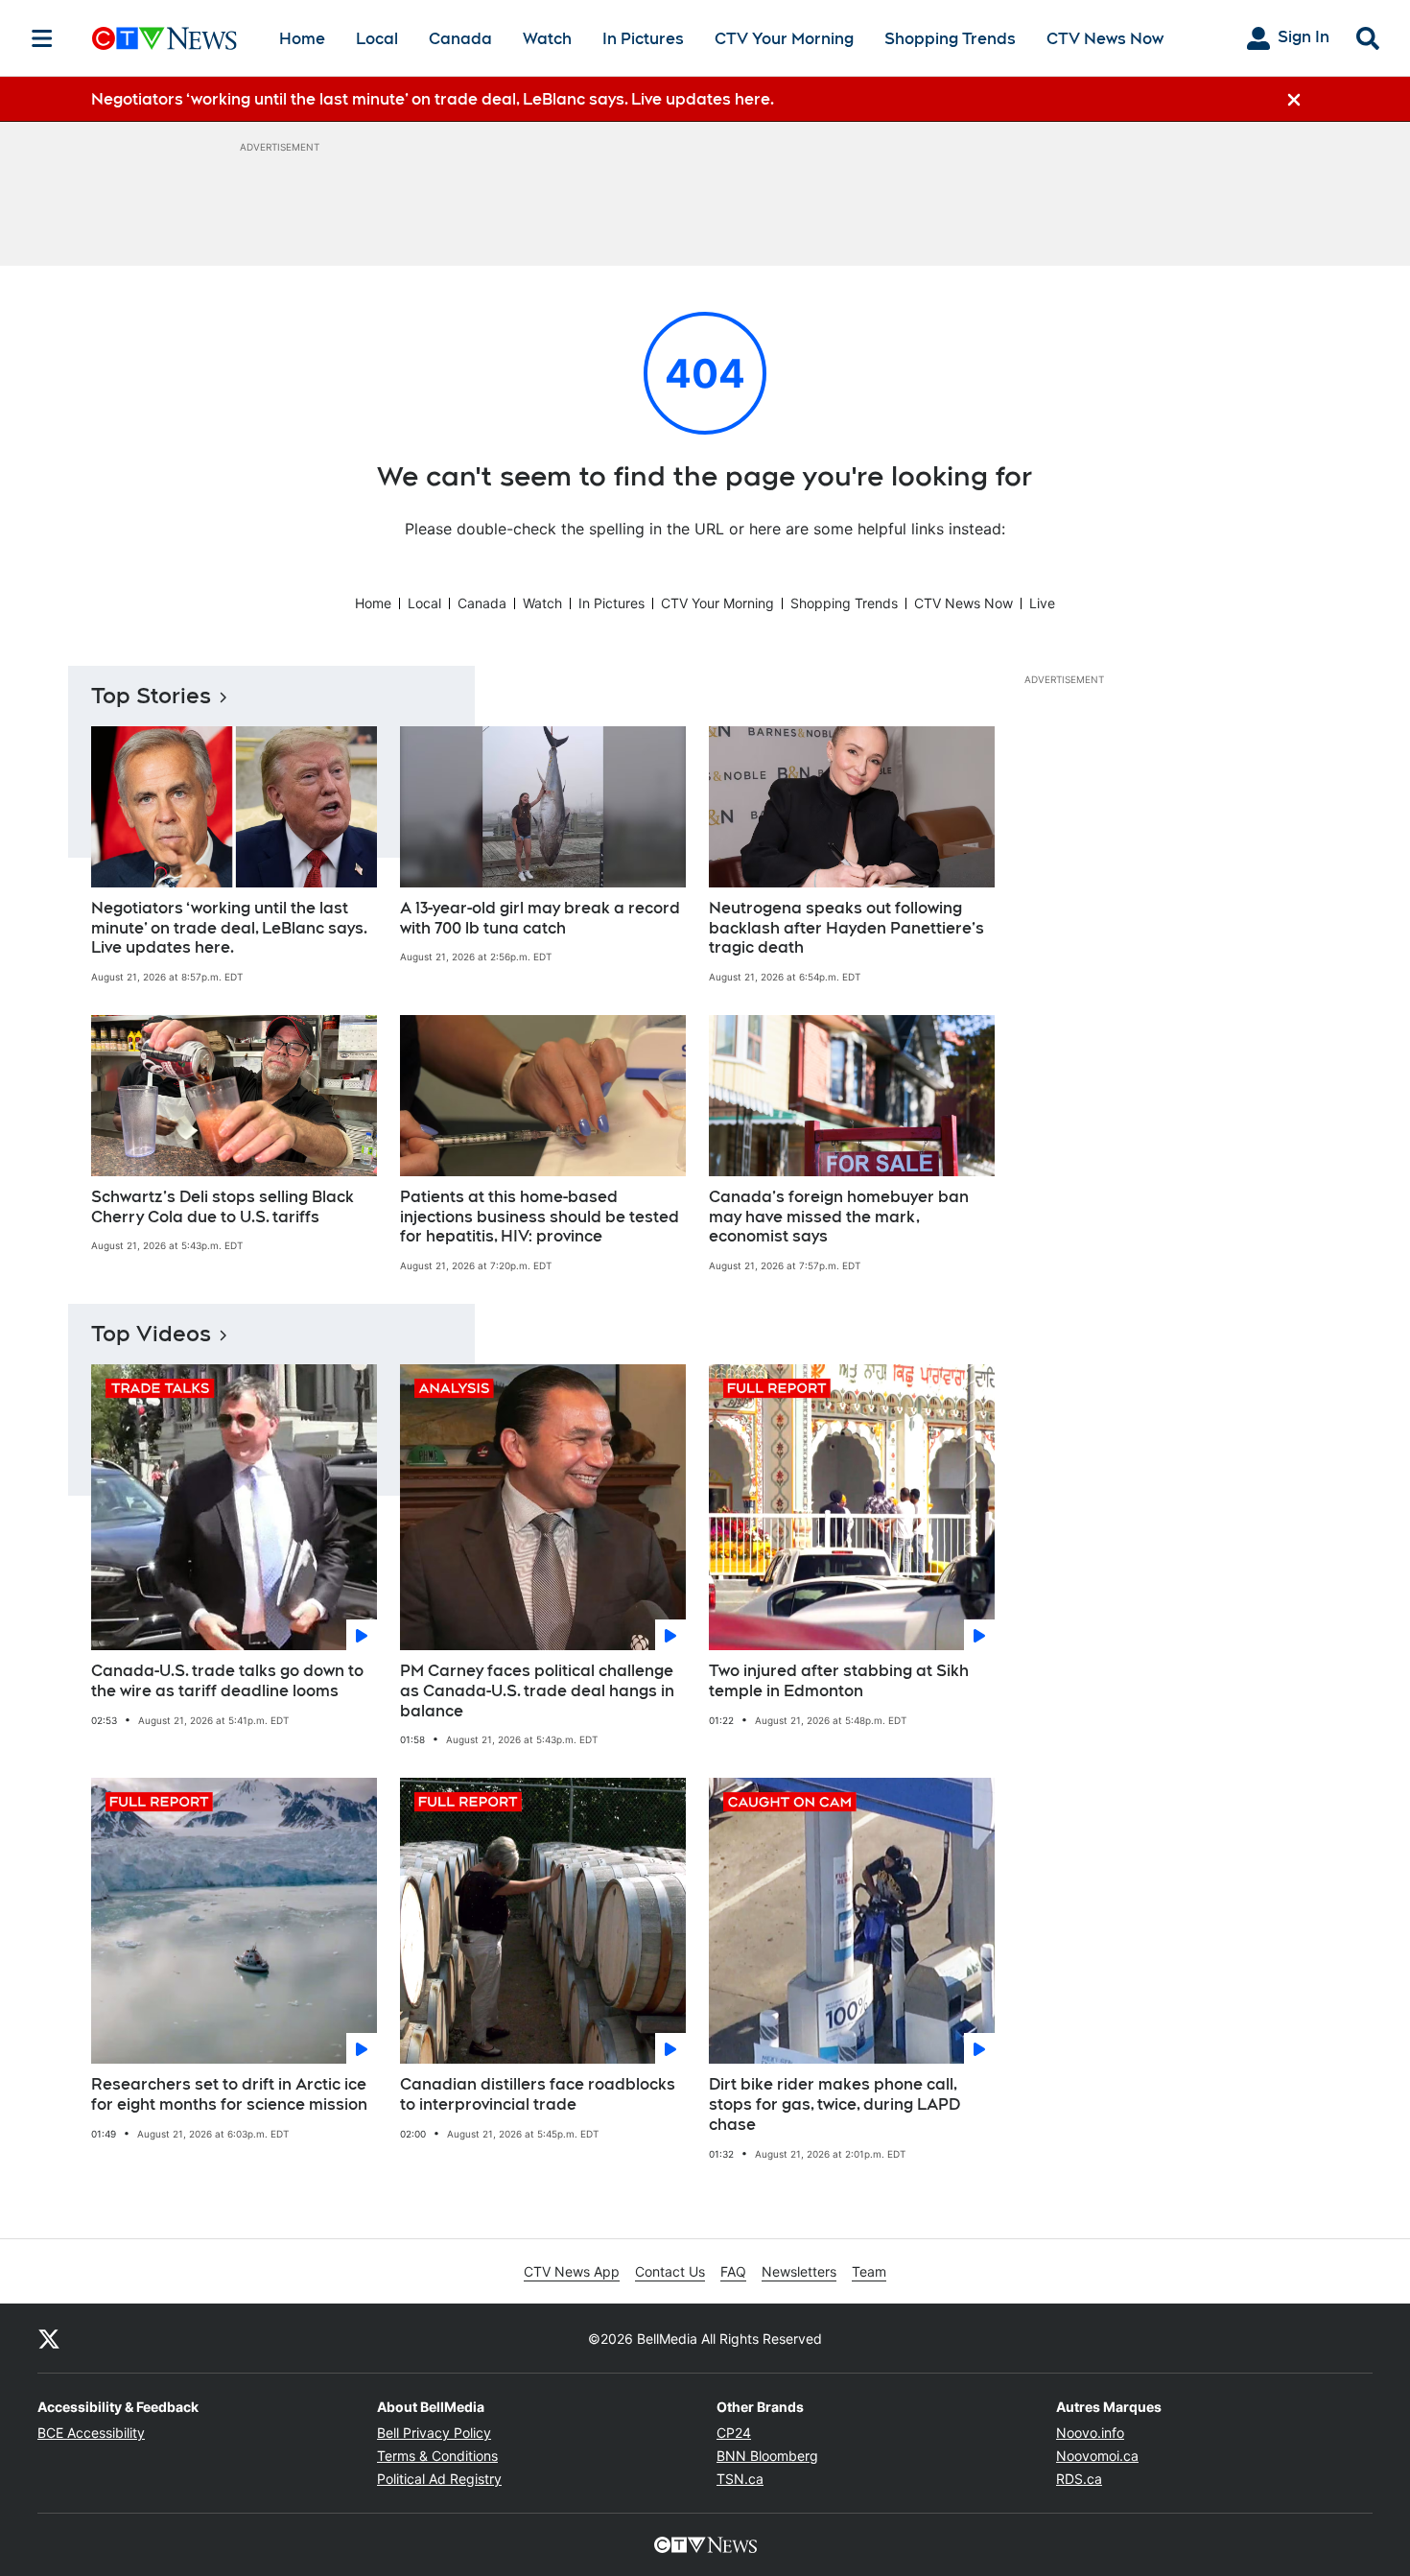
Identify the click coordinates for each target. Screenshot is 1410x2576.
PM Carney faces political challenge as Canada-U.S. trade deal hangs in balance (537, 1691)
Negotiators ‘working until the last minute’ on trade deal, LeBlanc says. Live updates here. (229, 928)
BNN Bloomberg (767, 2456)
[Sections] (42, 38)
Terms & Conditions (437, 2456)
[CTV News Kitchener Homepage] (164, 38)
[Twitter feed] (49, 2338)
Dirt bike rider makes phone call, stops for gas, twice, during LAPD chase (834, 2104)
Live (1042, 603)
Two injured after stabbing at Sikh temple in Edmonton (839, 1681)
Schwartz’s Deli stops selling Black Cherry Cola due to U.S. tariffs (223, 1207)
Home (302, 39)
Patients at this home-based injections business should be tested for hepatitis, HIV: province (540, 1217)
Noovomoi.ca (1097, 2456)
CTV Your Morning (784, 39)
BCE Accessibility (91, 2433)
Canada (460, 39)
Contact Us (670, 2271)
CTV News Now (1105, 39)
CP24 (734, 2433)
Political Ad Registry (439, 2479)
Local (377, 39)
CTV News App (572, 2271)
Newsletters (799, 2271)
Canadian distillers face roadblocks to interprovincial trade (538, 2094)
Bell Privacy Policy (434, 2433)
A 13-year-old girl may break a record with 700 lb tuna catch (540, 918)
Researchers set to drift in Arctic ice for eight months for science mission (229, 2094)
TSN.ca (740, 2479)
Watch (547, 39)
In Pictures (643, 39)
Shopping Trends (950, 39)
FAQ (733, 2271)
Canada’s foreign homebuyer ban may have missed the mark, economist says (839, 1217)
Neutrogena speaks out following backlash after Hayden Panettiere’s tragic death (846, 928)
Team (869, 2271)
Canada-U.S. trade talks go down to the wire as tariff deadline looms (227, 1681)
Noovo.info (1090, 2433)
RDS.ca (1079, 2479)
